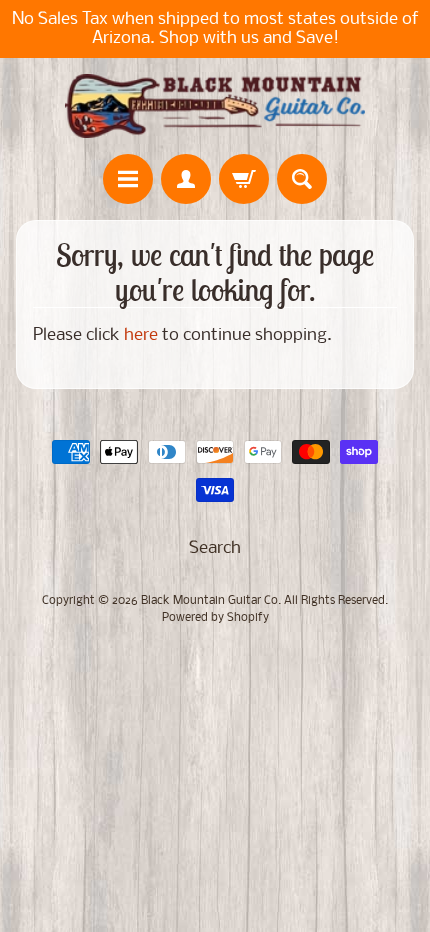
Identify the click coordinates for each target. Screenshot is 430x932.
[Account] (186, 179)
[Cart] (244, 179)
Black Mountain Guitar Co (209, 601)
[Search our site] (302, 179)
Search (215, 548)
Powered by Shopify (215, 618)
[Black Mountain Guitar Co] (215, 106)
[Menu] (128, 179)
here (141, 335)
